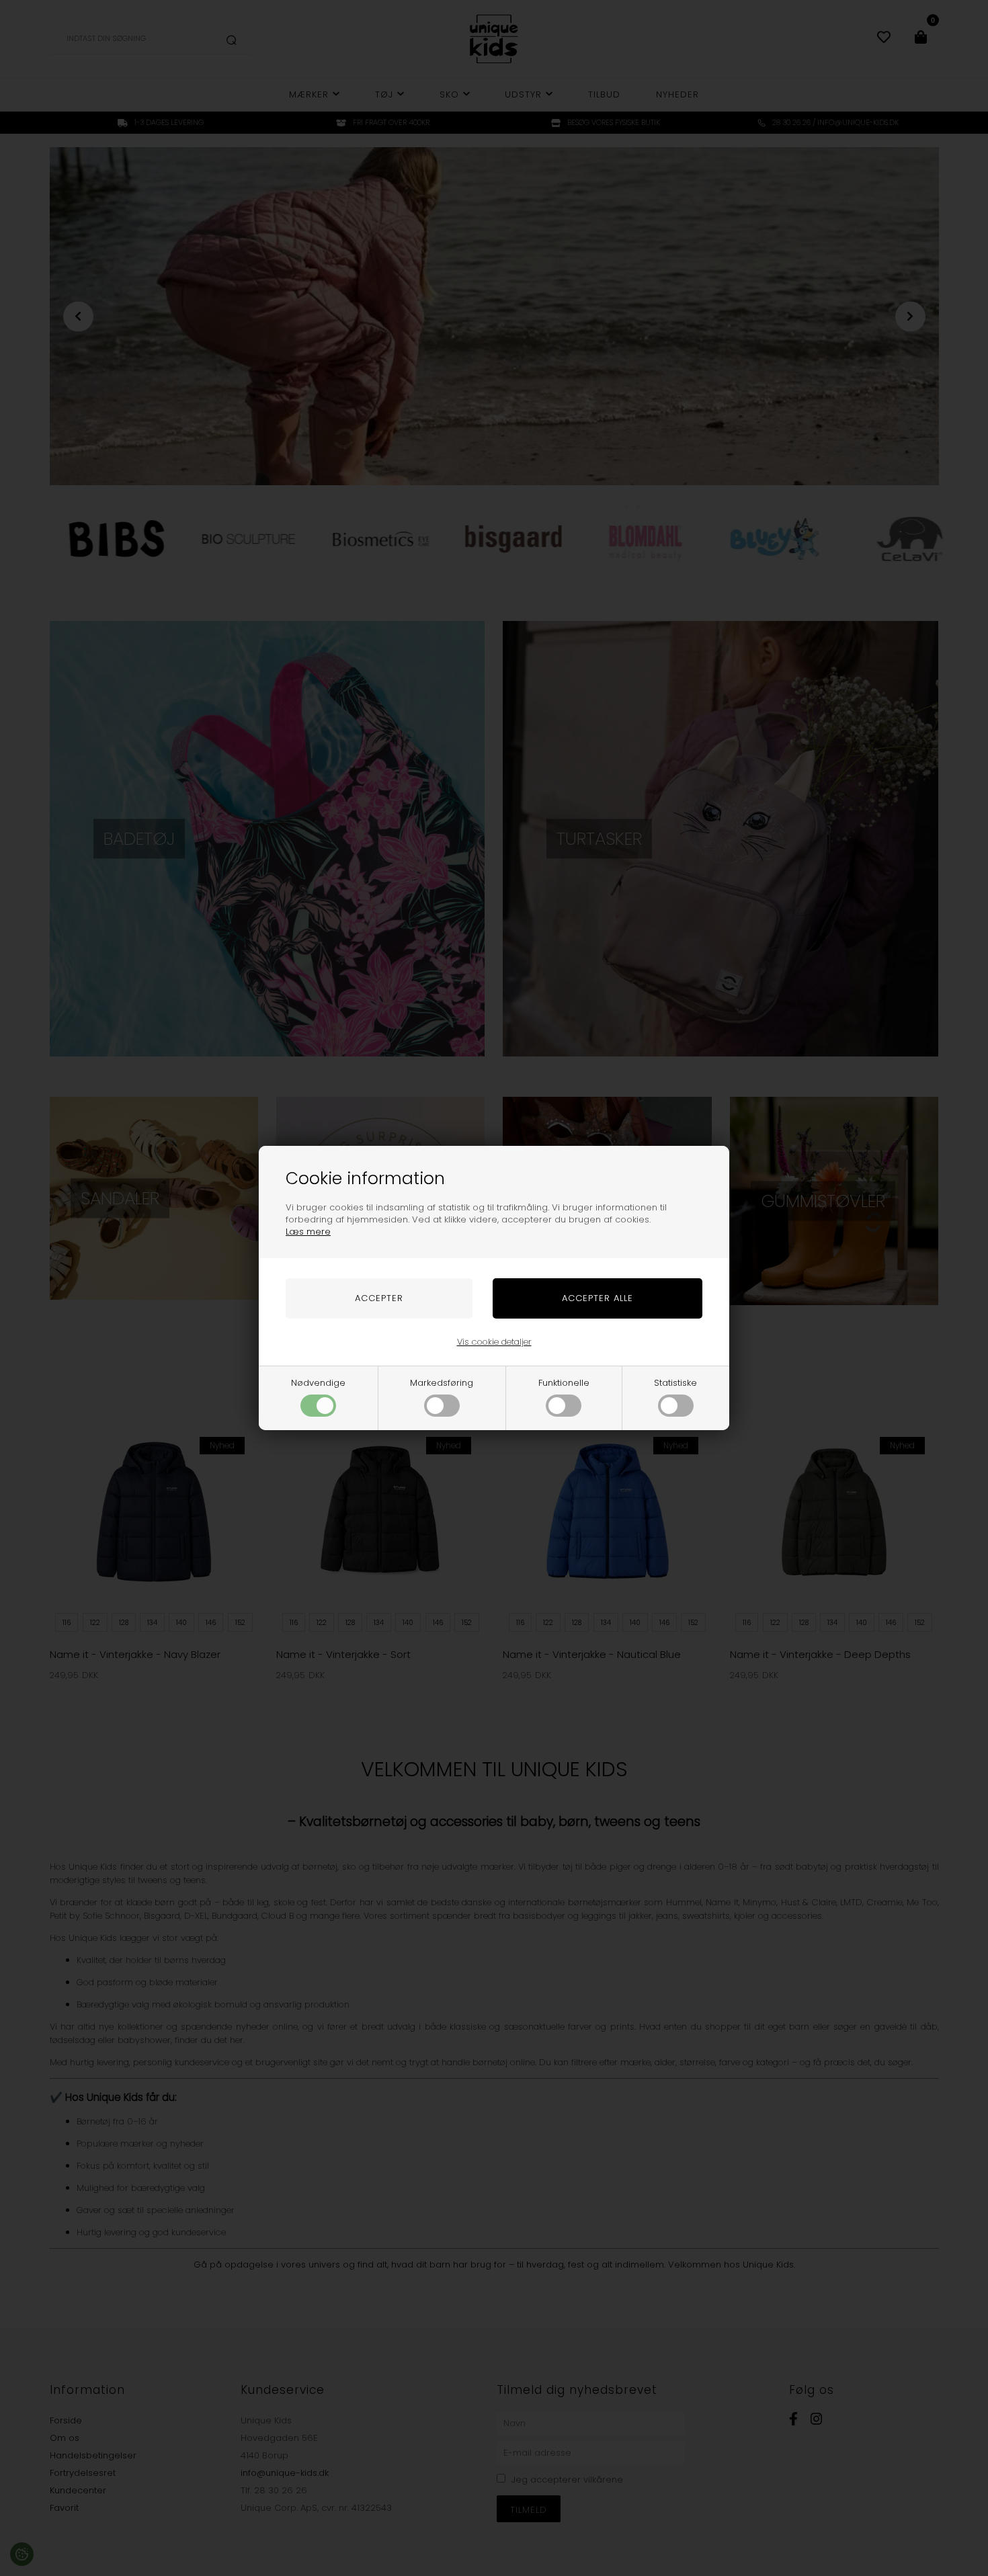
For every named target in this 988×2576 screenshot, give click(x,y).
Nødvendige (318, 1383)
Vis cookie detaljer (494, 1342)
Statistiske (675, 1383)
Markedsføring (442, 1383)
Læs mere (308, 1232)
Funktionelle (564, 1383)
